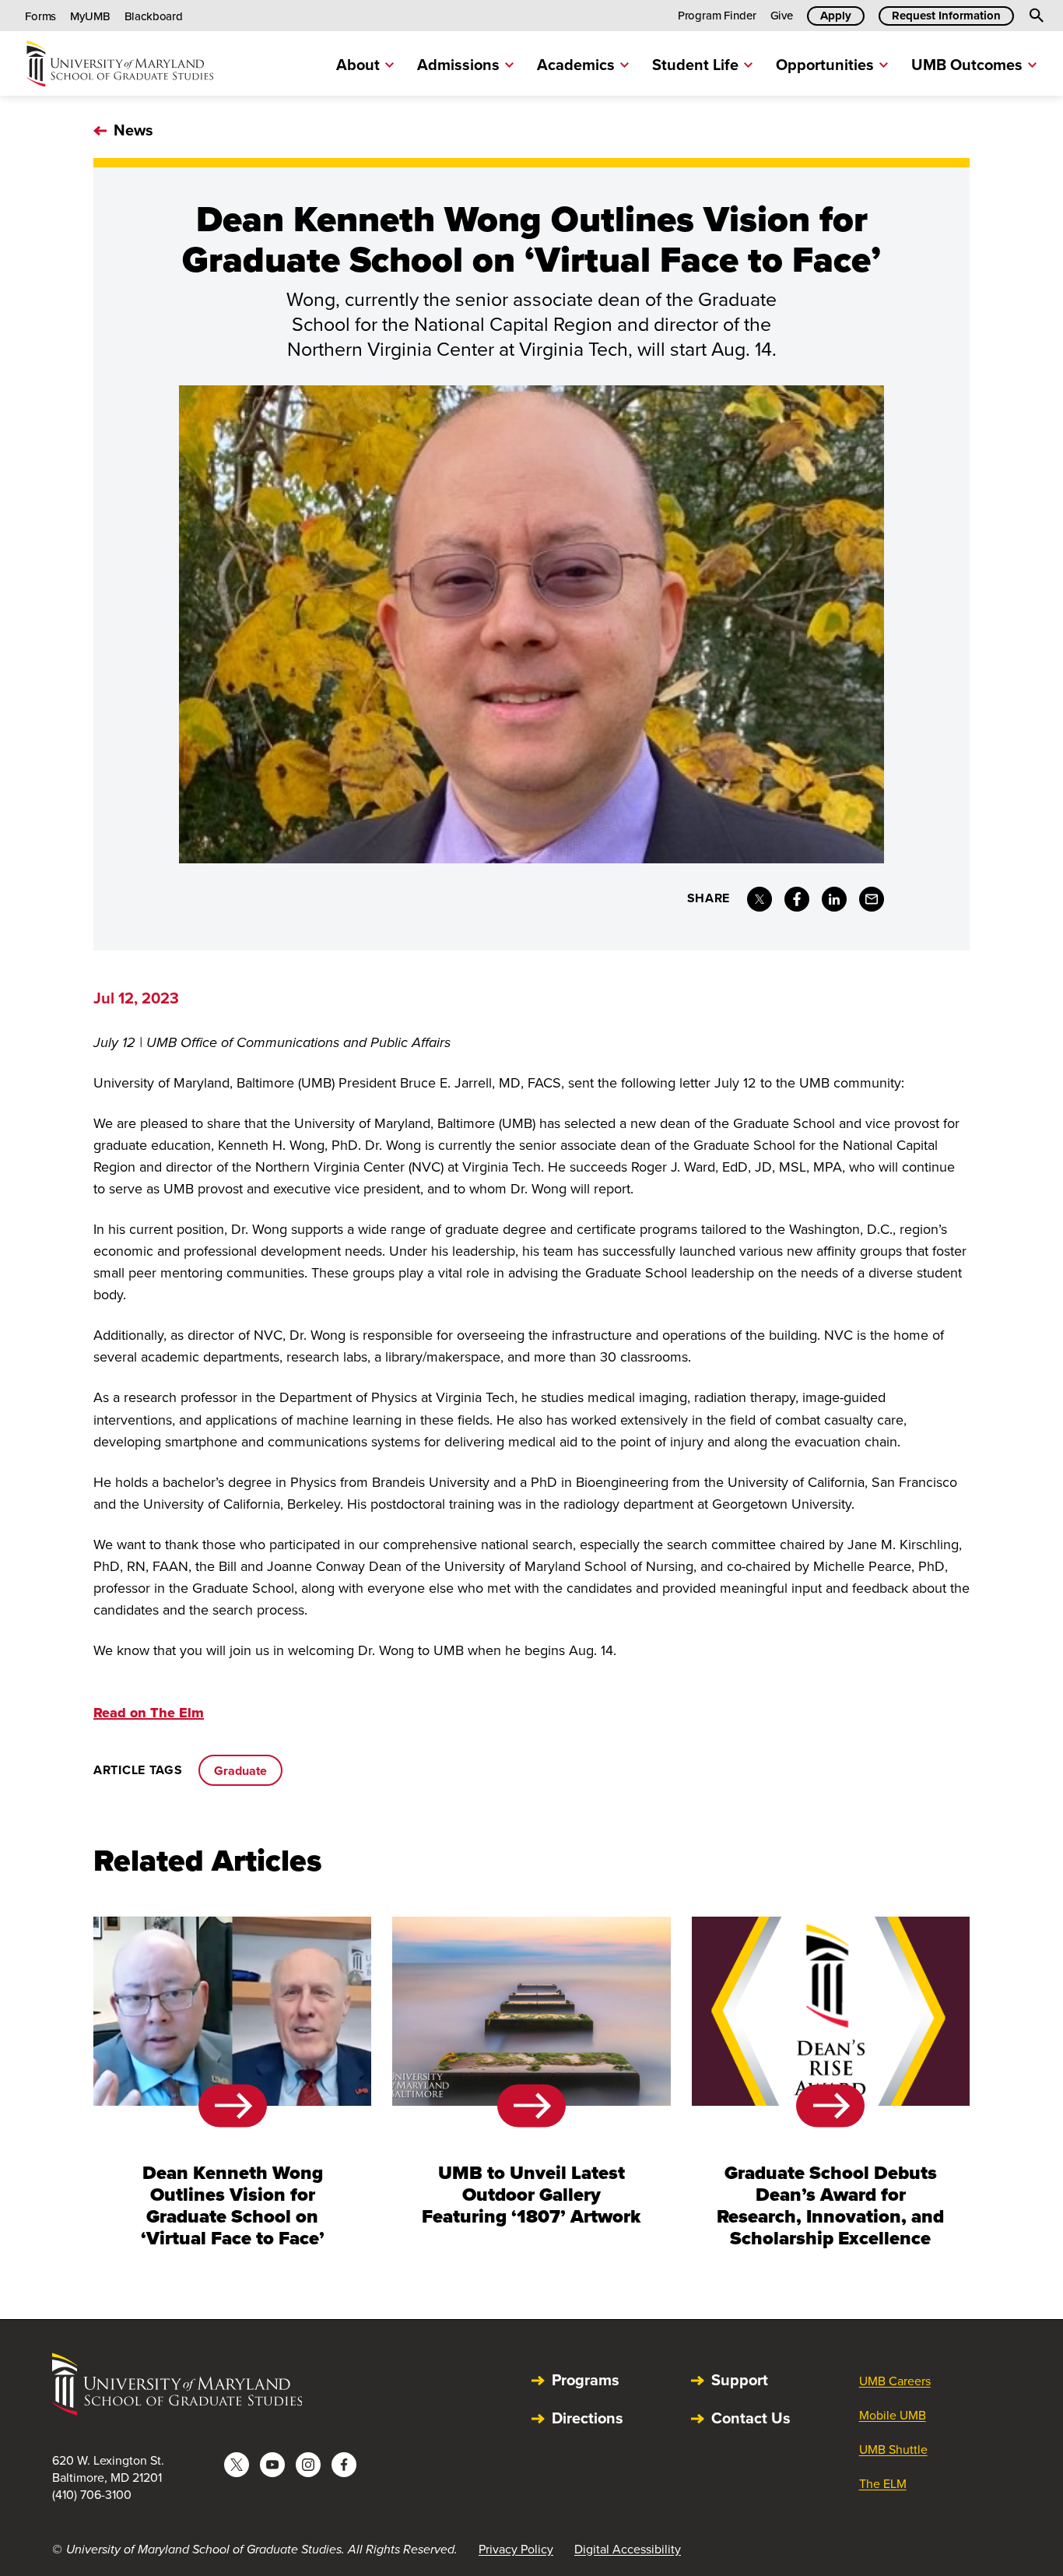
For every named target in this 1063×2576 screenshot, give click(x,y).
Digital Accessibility (628, 2549)
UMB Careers (895, 2381)
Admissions (458, 65)
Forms (40, 16)
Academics (576, 65)
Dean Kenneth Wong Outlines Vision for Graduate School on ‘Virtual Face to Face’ (233, 2205)
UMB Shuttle (893, 2449)
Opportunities (825, 65)
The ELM (883, 2484)
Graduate (240, 1771)
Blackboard (154, 16)
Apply (836, 16)
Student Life (695, 65)
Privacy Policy (516, 2549)
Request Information (946, 16)
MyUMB (90, 16)
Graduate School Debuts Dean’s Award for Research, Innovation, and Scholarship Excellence (830, 2205)
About (358, 65)
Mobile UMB (893, 2415)
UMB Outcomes (967, 65)
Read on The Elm (149, 1713)
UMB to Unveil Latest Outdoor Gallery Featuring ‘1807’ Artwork (531, 2195)
